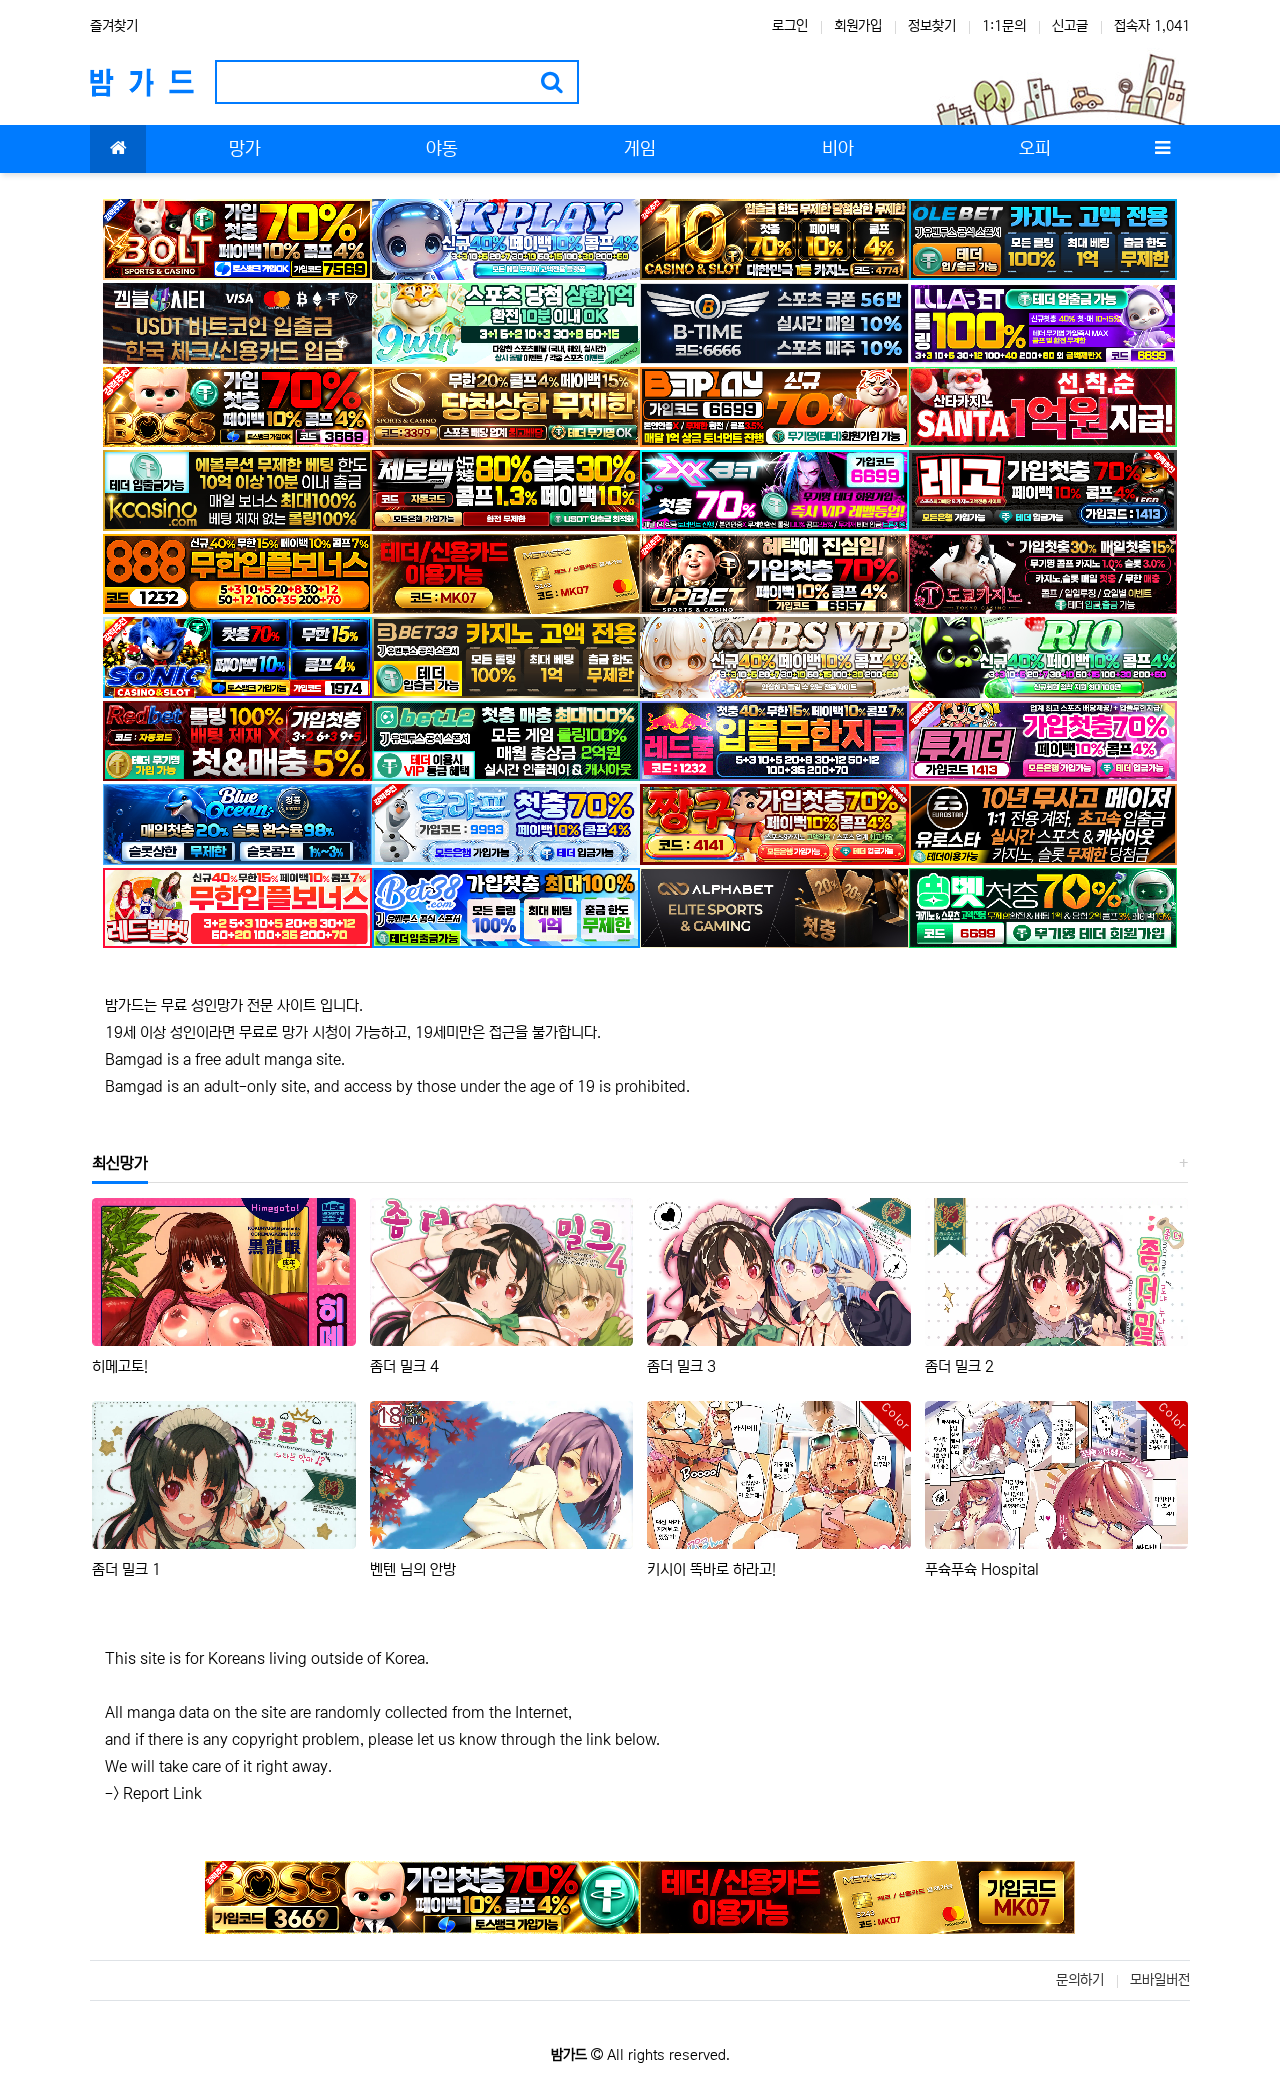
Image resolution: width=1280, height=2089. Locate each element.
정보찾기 (932, 26)
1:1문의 (1004, 26)
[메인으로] (118, 149)
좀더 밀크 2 (959, 1366)
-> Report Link (153, 1793)
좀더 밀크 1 (126, 1569)
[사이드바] (1162, 149)
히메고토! (120, 1366)
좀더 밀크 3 (681, 1366)
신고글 (1070, 26)
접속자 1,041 (1152, 26)
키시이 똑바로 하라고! (711, 1569)
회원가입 (858, 26)
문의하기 (1080, 1980)
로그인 (790, 26)
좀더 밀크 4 (404, 1366)
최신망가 (120, 1163)
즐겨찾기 (114, 26)
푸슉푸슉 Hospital (982, 1569)
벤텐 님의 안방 (413, 1569)
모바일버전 (1160, 1980)
